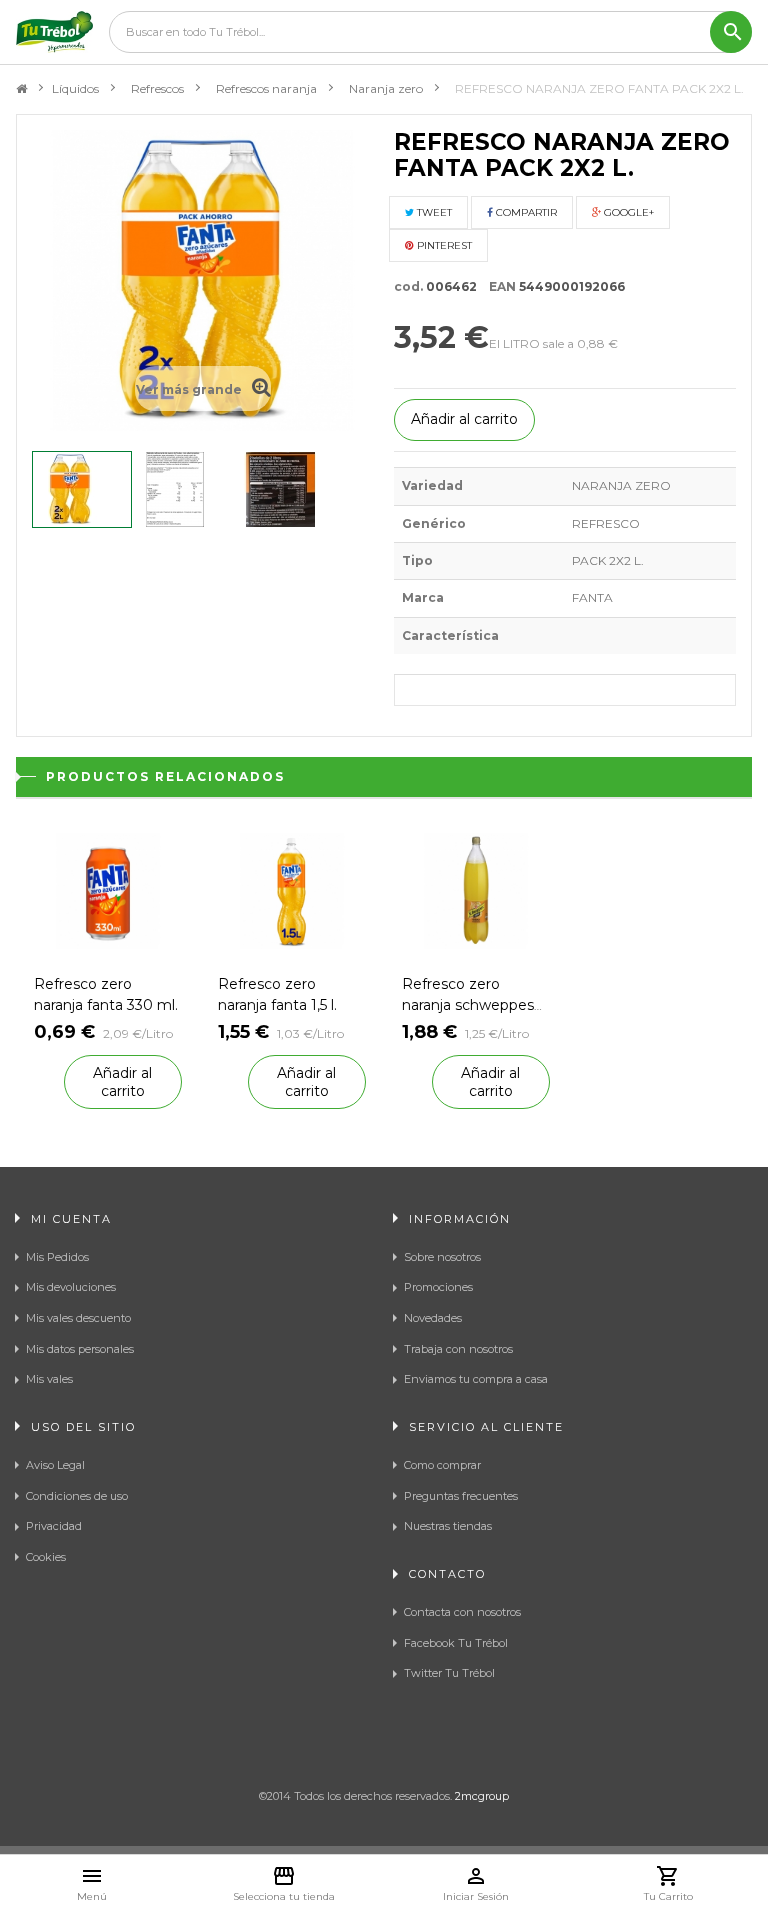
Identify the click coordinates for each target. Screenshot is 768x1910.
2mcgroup (482, 1796)
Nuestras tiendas (448, 1526)
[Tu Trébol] (54, 32)
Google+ (627, 212)
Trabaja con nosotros (458, 1349)
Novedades (433, 1318)
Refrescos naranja (266, 88)
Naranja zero (386, 88)
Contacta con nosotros (462, 1612)
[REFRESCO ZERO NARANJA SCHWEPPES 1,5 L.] (476, 889)
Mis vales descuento (78, 1318)
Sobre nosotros (442, 1257)
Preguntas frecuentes (461, 1496)
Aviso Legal (55, 1465)
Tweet (433, 212)
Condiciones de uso (77, 1496)
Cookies (46, 1557)
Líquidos (75, 88)
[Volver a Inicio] (21, 89)
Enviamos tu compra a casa (476, 1379)
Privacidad (54, 1526)
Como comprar (442, 1465)
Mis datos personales (80, 1349)
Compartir (525, 212)
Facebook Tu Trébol (456, 1643)
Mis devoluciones (71, 1287)
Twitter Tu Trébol (449, 1673)
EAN (498, 286)
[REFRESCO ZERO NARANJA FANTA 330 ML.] (108, 889)
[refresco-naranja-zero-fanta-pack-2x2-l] (82, 489)
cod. (408, 286)
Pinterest (443, 245)
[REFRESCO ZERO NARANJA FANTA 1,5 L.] (292, 889)
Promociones (438, 1287)
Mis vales (49, 1379)
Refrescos (157, 88)
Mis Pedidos (57, 1257)
